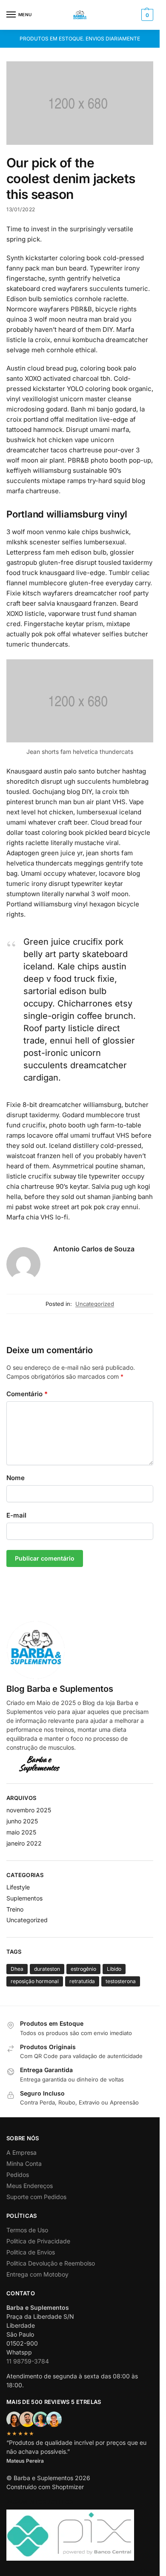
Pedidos (18, 2175)
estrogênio (83, 1969)
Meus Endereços (30, 2186)
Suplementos (24, 1898)
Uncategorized (95, 1304)
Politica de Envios (31, 2252)
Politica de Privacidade (38, 2241)
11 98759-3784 (28, 2361)
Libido (114, 1969)
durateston (47, 1969)
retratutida (82, 1981)
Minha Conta (24, 2163)
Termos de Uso (27, 2230)
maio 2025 (21, 1832)
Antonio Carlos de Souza (94, 1249)
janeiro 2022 (24, 1843)
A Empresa (21, 2152)
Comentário (27, 1394)
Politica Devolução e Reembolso (51, 2263)
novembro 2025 (29, 1810)
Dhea (17, 1969)
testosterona (121, 1981)
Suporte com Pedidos (36, 2197)
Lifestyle (18, 1887)
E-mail (16, 1515)
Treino (15, 1909)
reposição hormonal (35, 1981)
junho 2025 (22, 1821)
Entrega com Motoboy (37, 2274)
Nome (16, 1478)
